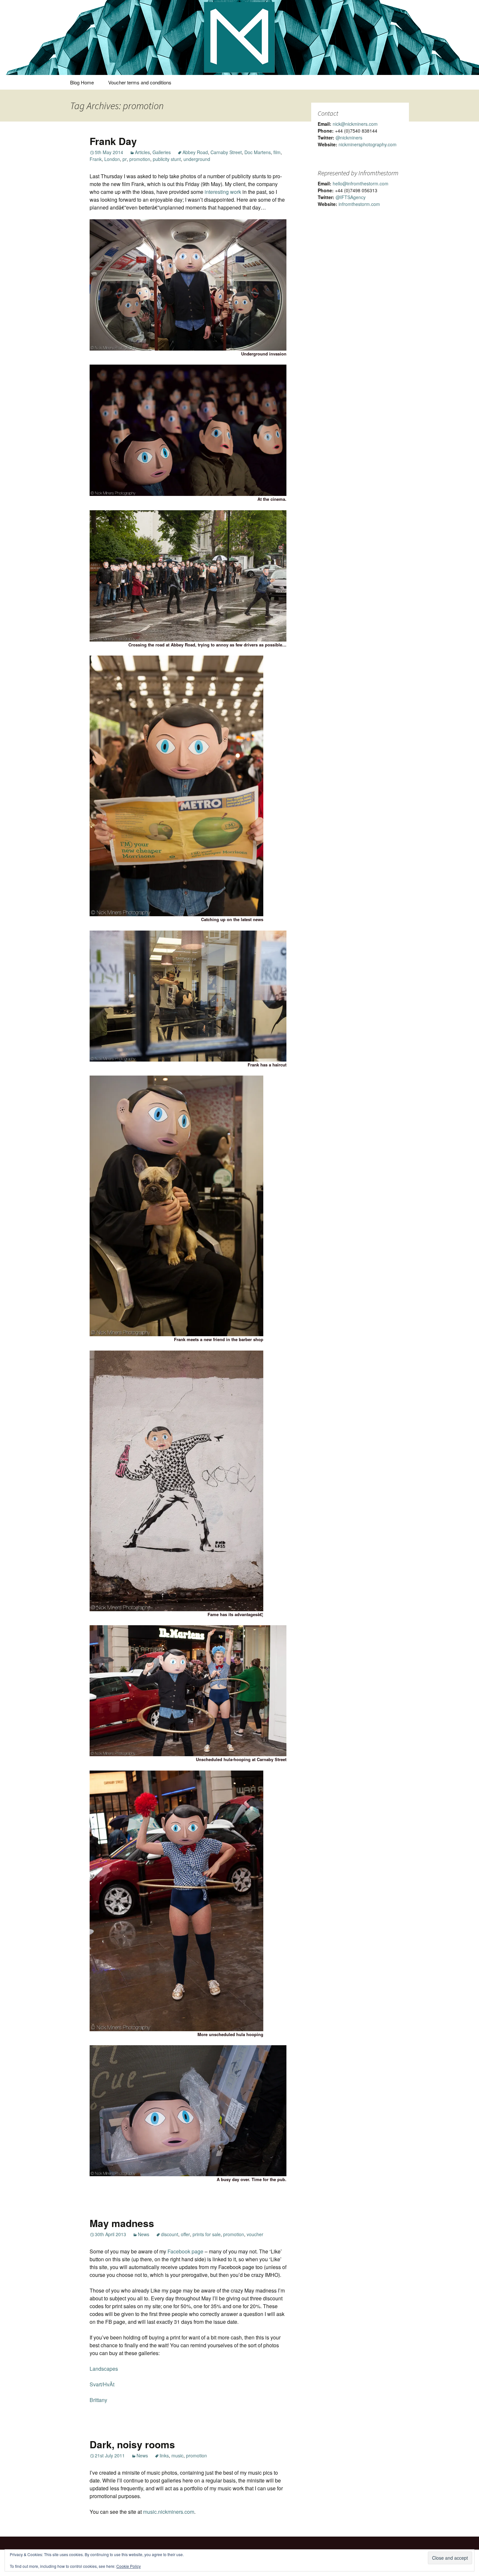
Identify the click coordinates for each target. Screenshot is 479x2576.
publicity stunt (167, 159)
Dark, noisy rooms (132, 2444)
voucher (255, 2234)
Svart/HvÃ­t (102, 2384)
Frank (96, 159)
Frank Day (113, 141)
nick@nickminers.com (355, 124)
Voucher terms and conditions (140, 82)
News (144, 2234)
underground (197, 159)
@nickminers (349, 137)
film (277, 152)
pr (125, 159)
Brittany (98, 2400)
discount (170, 2234)
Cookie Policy (129, 2566)
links (164, 2455)
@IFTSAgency (351, 197)
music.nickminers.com (169, 2512)
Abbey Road (195, 152)
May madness (122, 2223)
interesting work (223, 192)
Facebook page (185, 2251)
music (177, 2455)
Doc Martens (258, 152)
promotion (140, 159)
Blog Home (82, 82)
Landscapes (104, 2369)
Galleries (162, 152)
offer (185, 2234)
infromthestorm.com (359, 204)
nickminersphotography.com (368, 144)
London (112, 159)
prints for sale (207, 2234)
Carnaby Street (226, 152)
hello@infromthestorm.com (361, 183)
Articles (142, 152)
